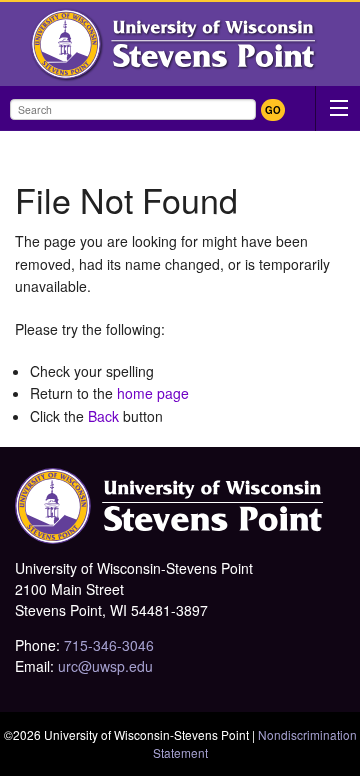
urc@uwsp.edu (105, 666)
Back (103, 416)
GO (273, 110)
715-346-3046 (109, 645)
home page (153, 393)
